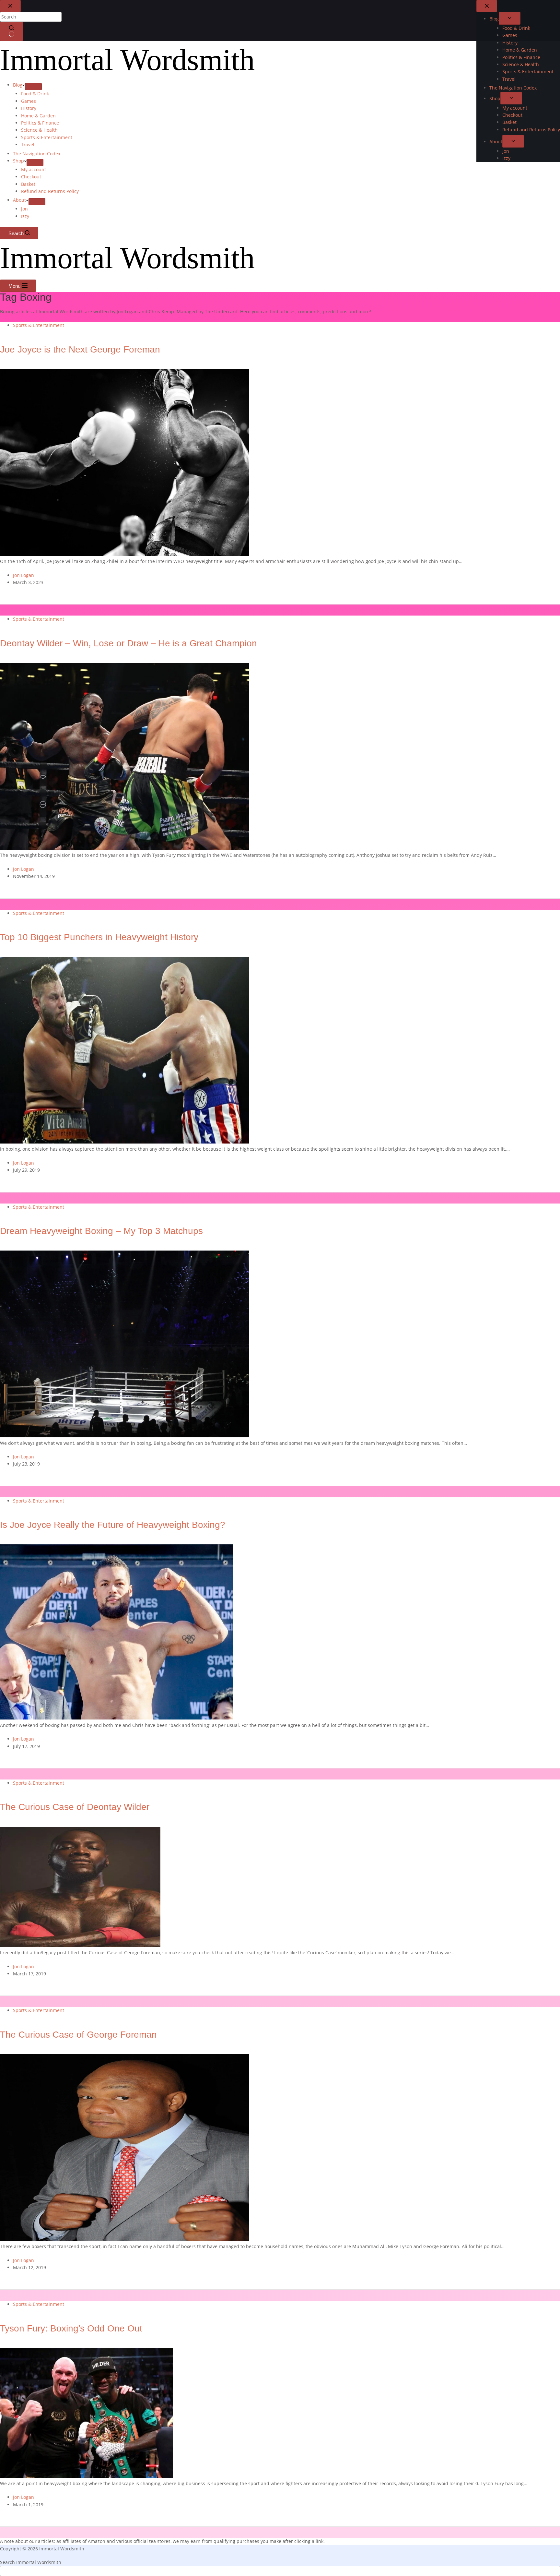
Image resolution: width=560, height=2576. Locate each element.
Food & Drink (35, 94)
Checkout (31, 177)
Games (29, 101)
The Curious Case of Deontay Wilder (75, 1807)
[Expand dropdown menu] (33, 87)
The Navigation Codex (37, 154)
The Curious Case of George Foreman (78, 2035)
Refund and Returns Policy (50, 191)
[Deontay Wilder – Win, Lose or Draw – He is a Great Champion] (124, 848)
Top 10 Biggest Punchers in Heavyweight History (99, 937)
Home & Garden (38, 116)
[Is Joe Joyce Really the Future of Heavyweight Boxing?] (117, 1718)
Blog (18, 85)
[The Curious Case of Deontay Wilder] (80, 1945)
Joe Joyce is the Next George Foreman (80, 350)
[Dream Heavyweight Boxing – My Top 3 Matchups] (124, 1436)
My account (34, 169)
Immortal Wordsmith (127, 60)
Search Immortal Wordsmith (31, 2562)
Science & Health (39, 130)
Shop (18, 161)
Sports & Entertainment (47, 137)
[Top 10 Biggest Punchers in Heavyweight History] (124, 1142)
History (29, 108)
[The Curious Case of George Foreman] (124, 2239)
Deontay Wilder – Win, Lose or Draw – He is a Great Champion (128, 643)
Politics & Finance (40, 123)
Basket (28, 184)
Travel (28, 144)
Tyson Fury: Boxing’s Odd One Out (71, 2329)
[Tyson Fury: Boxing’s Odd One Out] (87, 2476)
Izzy (25, 216)
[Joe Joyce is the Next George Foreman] (124, 554)
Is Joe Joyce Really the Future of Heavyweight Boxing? (113, 1525)
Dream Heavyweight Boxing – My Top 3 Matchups (101, 1231)
